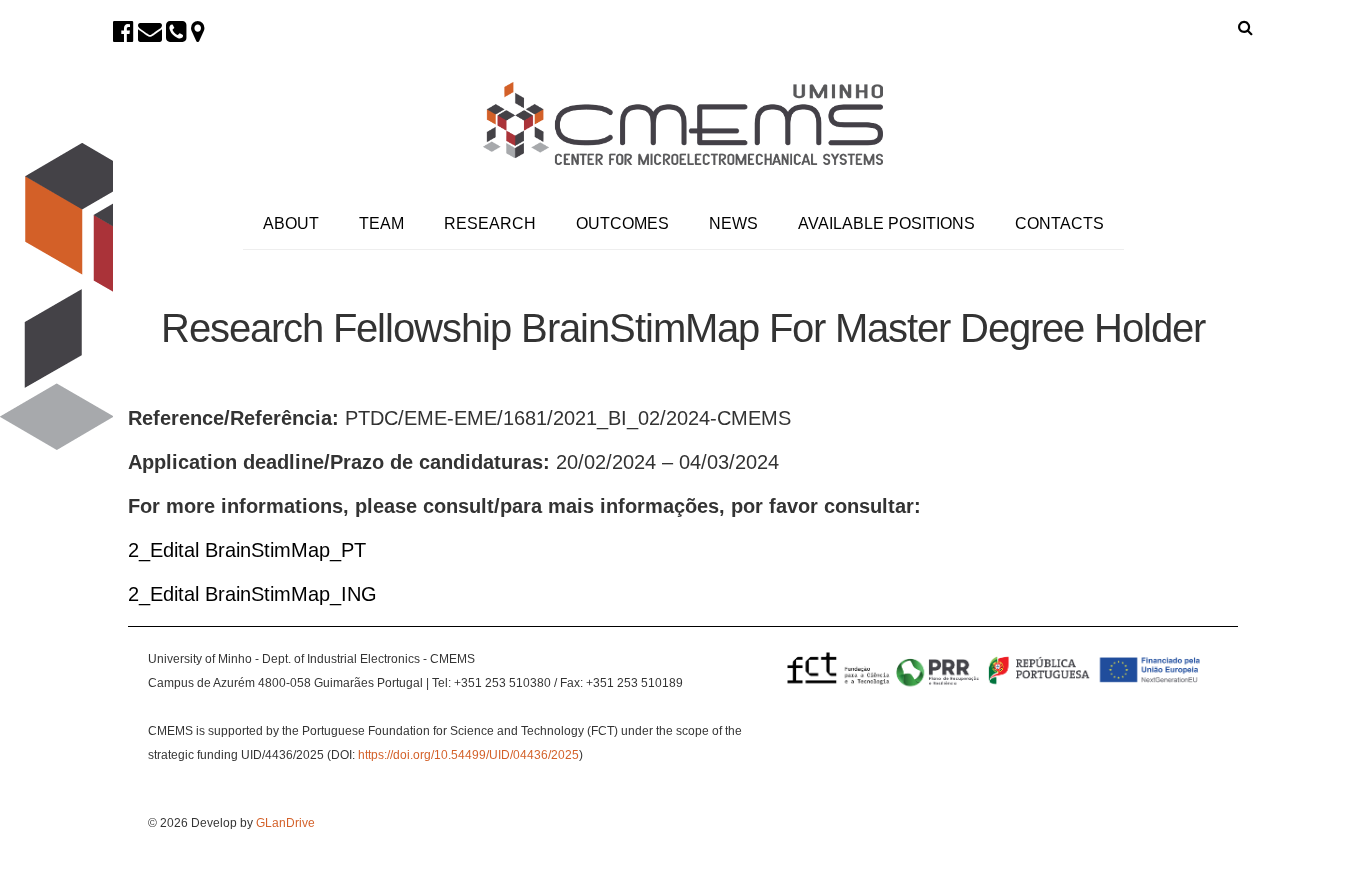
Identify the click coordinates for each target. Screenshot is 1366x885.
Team (381, 223)
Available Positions (886, 223)
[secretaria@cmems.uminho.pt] (150, 31)
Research (490, 223)
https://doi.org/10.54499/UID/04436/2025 (468, 755)
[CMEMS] (683, 123)
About (291, 223)
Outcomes (622, 223)
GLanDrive (285, 823)
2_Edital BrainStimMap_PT (247, 550)
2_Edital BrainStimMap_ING (252, 594)
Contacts (1059, 223)
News (733, 223)
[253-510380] (176, 31)
